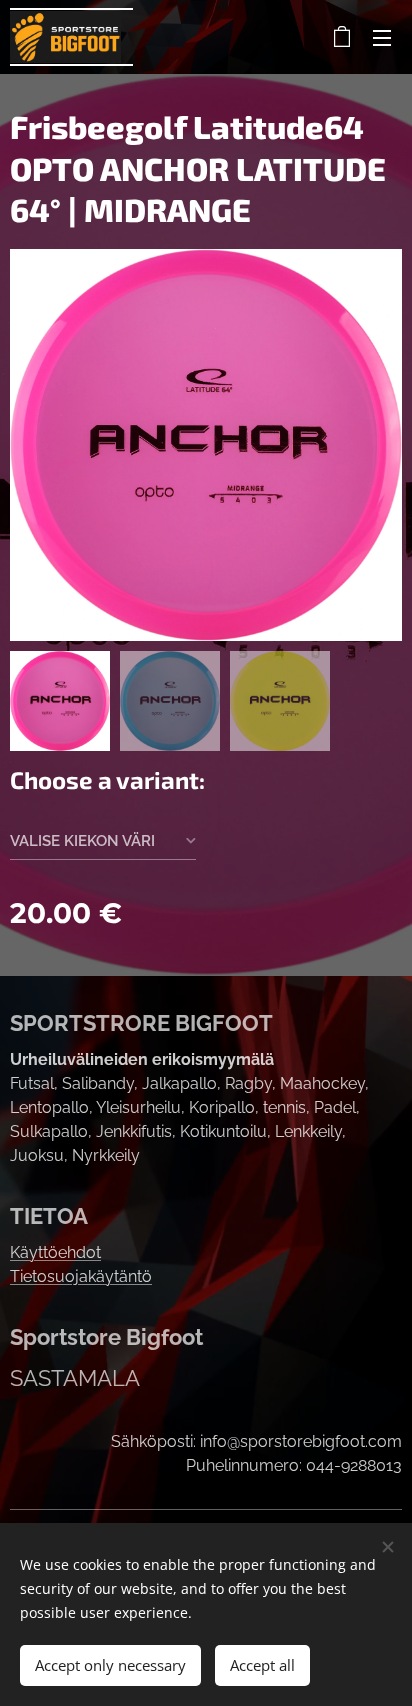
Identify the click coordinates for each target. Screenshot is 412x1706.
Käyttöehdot (55, 1252)
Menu (382, 37)
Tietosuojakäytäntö (81, 1276)
